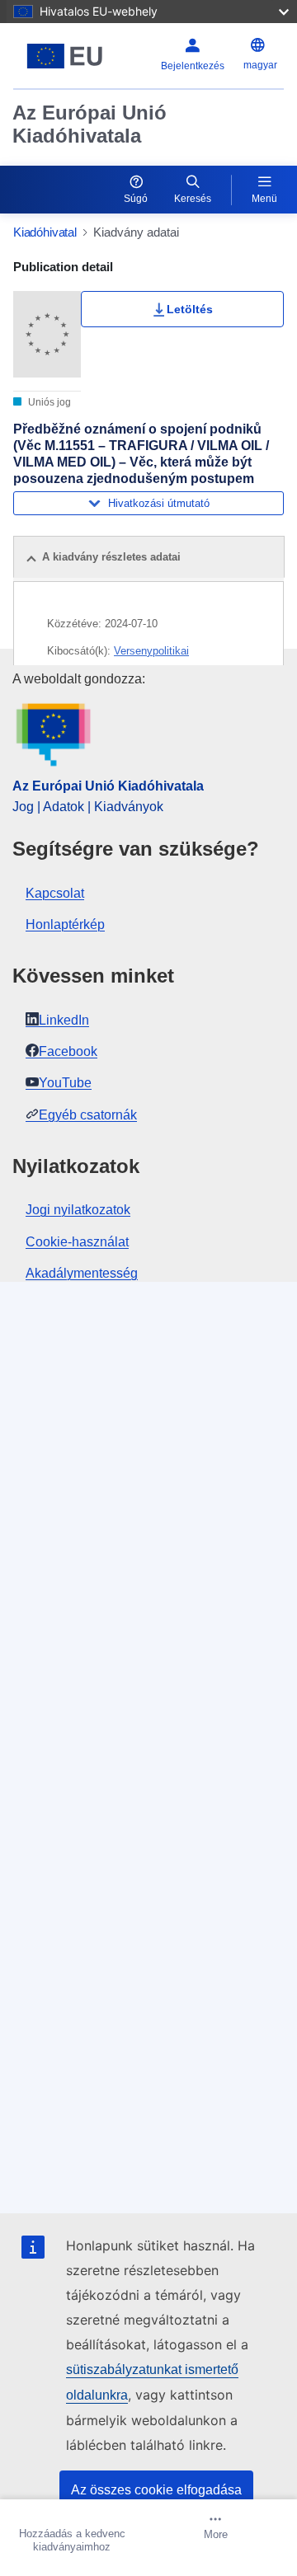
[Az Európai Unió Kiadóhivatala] (65, 56)
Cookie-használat (77, 1242)
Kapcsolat (55, 893)
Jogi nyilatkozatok (78, 1210)
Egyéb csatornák (88, 1115)
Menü (264, 199)
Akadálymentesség (82, 1273)
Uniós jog (48, 402)
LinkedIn (64, 1020)
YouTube (65, 1083)
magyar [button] (260, 65)
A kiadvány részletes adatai (111, 557)
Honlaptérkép (65, 924)
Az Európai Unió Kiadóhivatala (90, 124)
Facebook (68, 1051)
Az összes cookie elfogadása (156, 2490)
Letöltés (190, 309)
